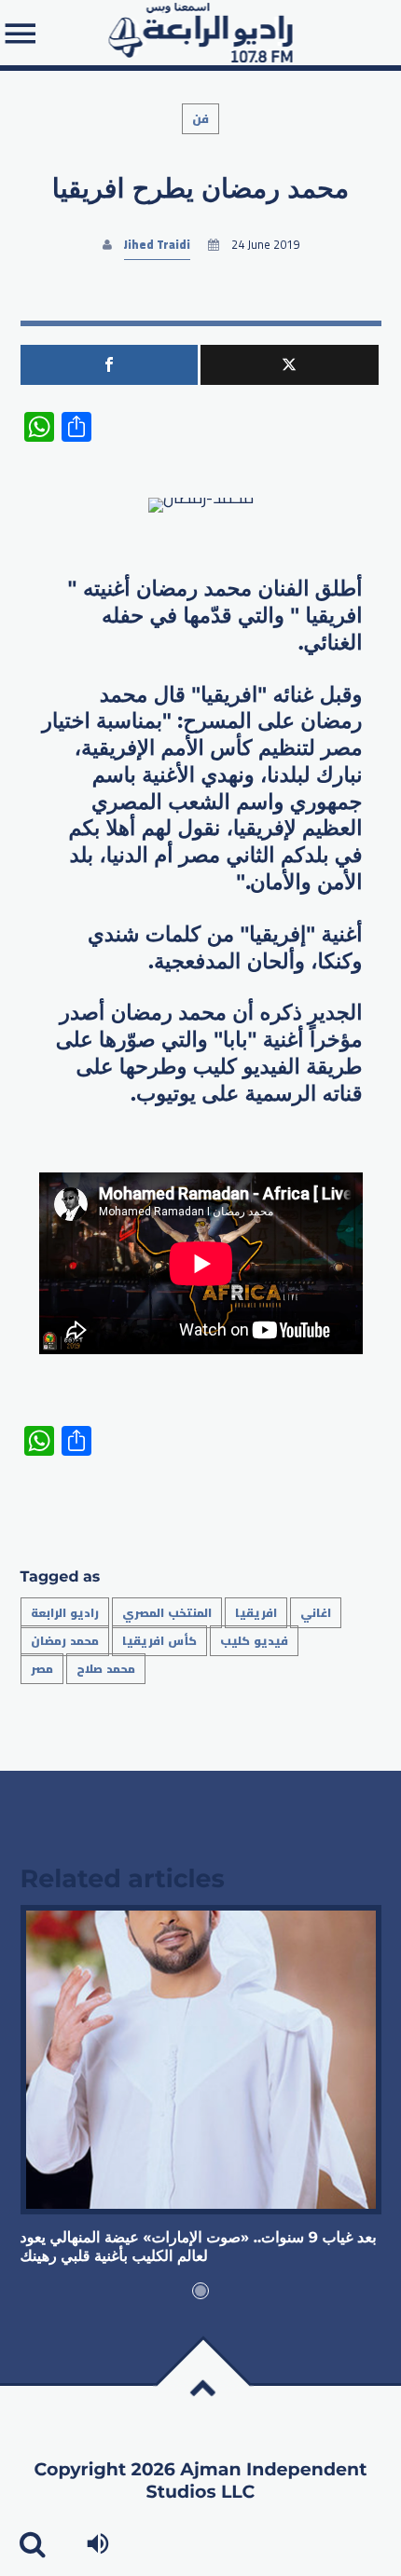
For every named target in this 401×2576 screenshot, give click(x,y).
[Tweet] (290, 365)
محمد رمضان (65, 1641)
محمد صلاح (106, 1669)
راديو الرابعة (65, 1613)
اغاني (316, 1613)
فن (200, 119)
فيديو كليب (254, 1641)
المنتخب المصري (167, 1613)
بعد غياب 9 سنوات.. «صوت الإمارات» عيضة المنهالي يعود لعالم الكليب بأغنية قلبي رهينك (199, 2247)
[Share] (110, 365)
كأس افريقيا (159, 1641)
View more (201, 2060)
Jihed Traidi (157, 245)
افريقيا (256, 1613)
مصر (42, 1669)
